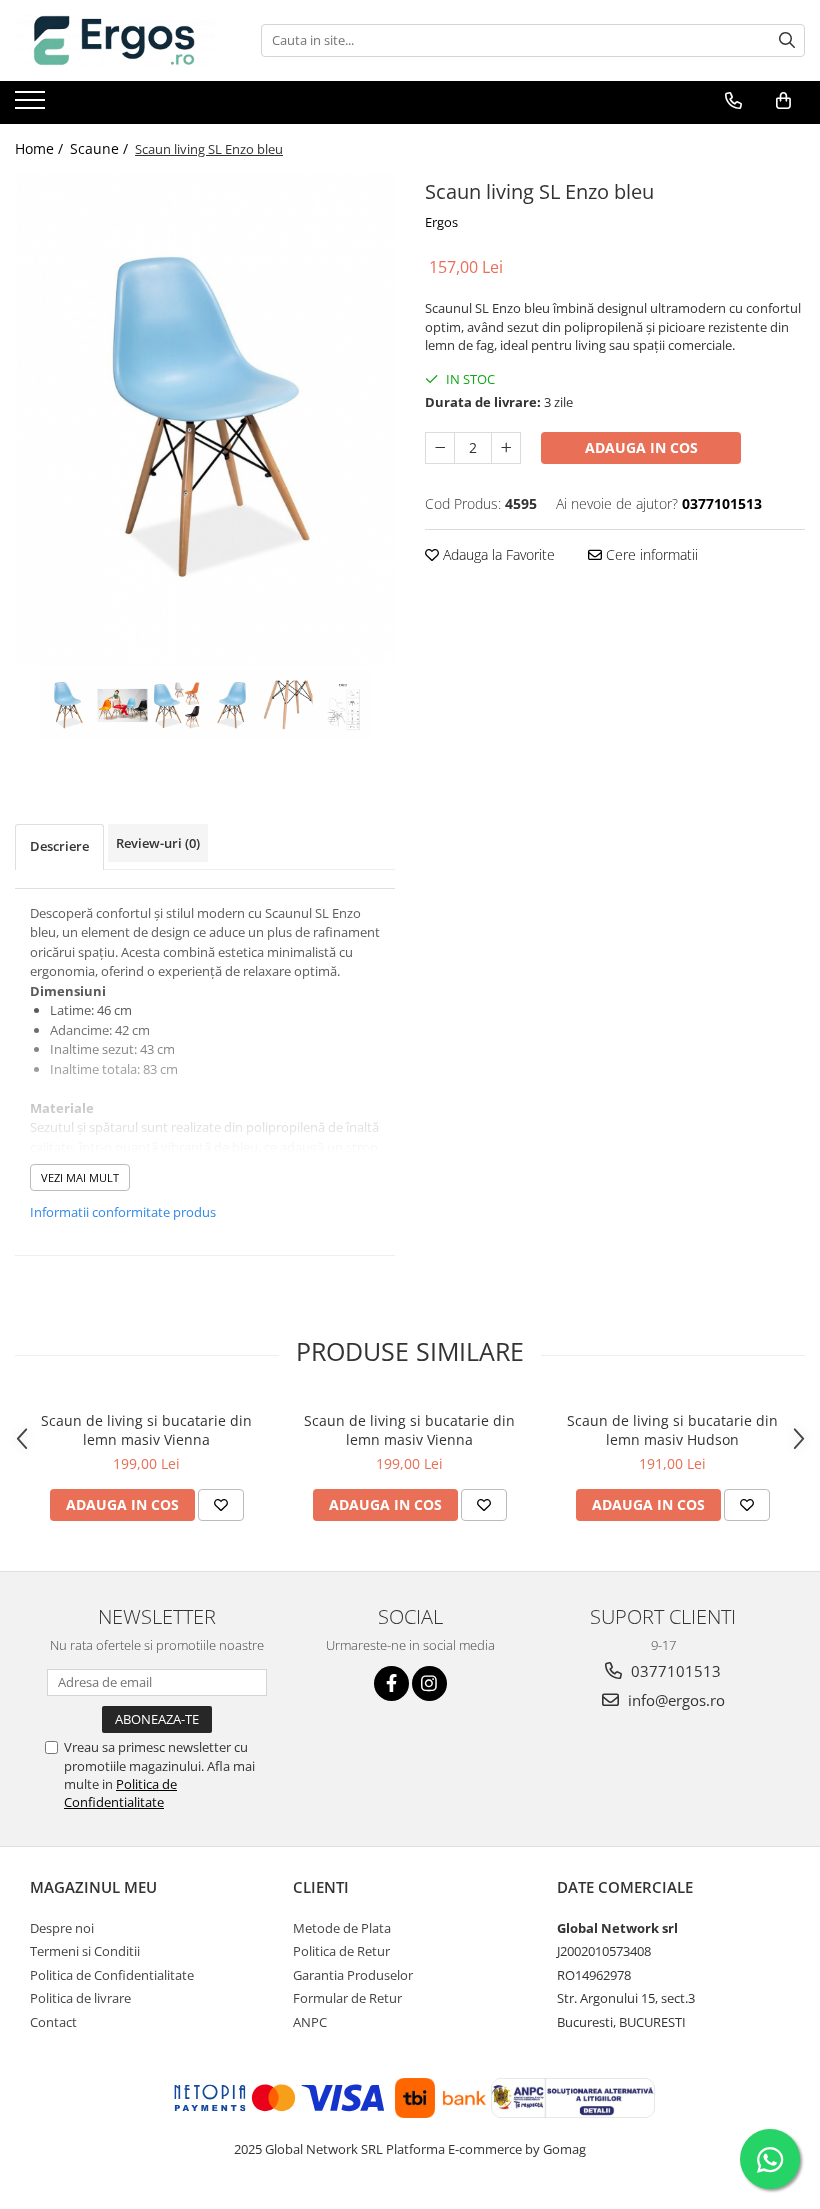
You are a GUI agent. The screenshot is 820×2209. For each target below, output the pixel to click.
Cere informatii (650, 554)
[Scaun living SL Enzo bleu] (205, 420)
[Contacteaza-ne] (733, 101)
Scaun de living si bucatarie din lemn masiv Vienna (146, 1430)
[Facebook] (391, 1683)
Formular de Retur (347, 1998)
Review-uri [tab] (158, 843)
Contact (53, 2022)
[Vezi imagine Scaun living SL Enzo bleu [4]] (287, 705)
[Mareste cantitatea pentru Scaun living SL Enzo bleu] (506, 448)
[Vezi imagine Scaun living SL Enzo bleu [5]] (342, 705)
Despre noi (62, 1928)
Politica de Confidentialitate (120, 1793)
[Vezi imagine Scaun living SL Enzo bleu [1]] (122, 705)
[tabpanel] (205, 420)
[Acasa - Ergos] (115, 40)
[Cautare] (787, 40)
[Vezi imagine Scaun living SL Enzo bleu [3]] (232, 705)
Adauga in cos (641, 447)
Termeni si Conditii (85, 1951)
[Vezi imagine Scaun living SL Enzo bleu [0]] (67, 705)
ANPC (310, 2022)
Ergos (441, 222)
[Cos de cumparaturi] (783, 101)
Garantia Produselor (353, 1975)
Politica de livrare (80, 1998)
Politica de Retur (341, 1951)
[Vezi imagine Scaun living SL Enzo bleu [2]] (177, 705)
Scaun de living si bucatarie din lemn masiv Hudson (672, 1430)
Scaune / (101, 148)
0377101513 (674, 1671)
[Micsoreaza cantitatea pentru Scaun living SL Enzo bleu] (440, 448)
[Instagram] (429, 1683)
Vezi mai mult (80, 1177)
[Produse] (32, 106)
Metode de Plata (342, 1928)
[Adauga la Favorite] (221, 1505)
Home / (41, 148)
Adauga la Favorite (497, 554)
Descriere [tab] (59, 846)
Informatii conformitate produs (123, 1212)
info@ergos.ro (674, 1700)
